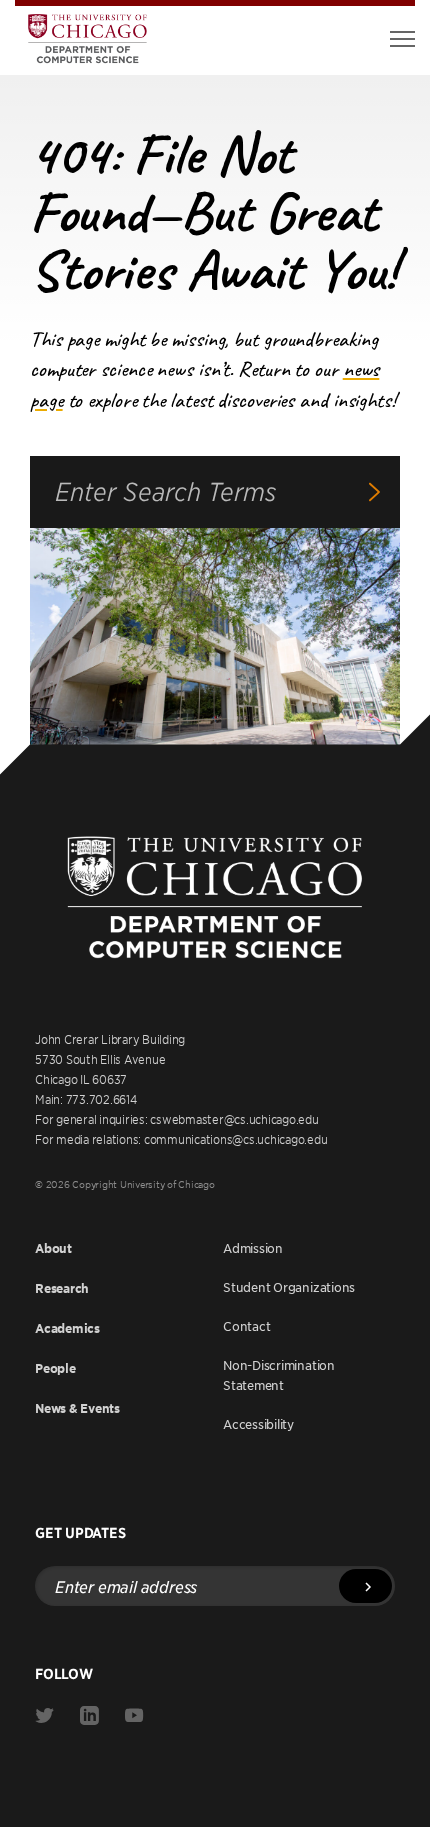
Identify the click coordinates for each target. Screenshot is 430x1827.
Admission (253, 1248)
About (53, 1248)
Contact (246, 1326)
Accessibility (258, 1424)
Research (62, 1288)
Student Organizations (289, 1287)
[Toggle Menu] (402, 39)
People (55, 1368)
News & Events (77, 1408)
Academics (67, 1328)
